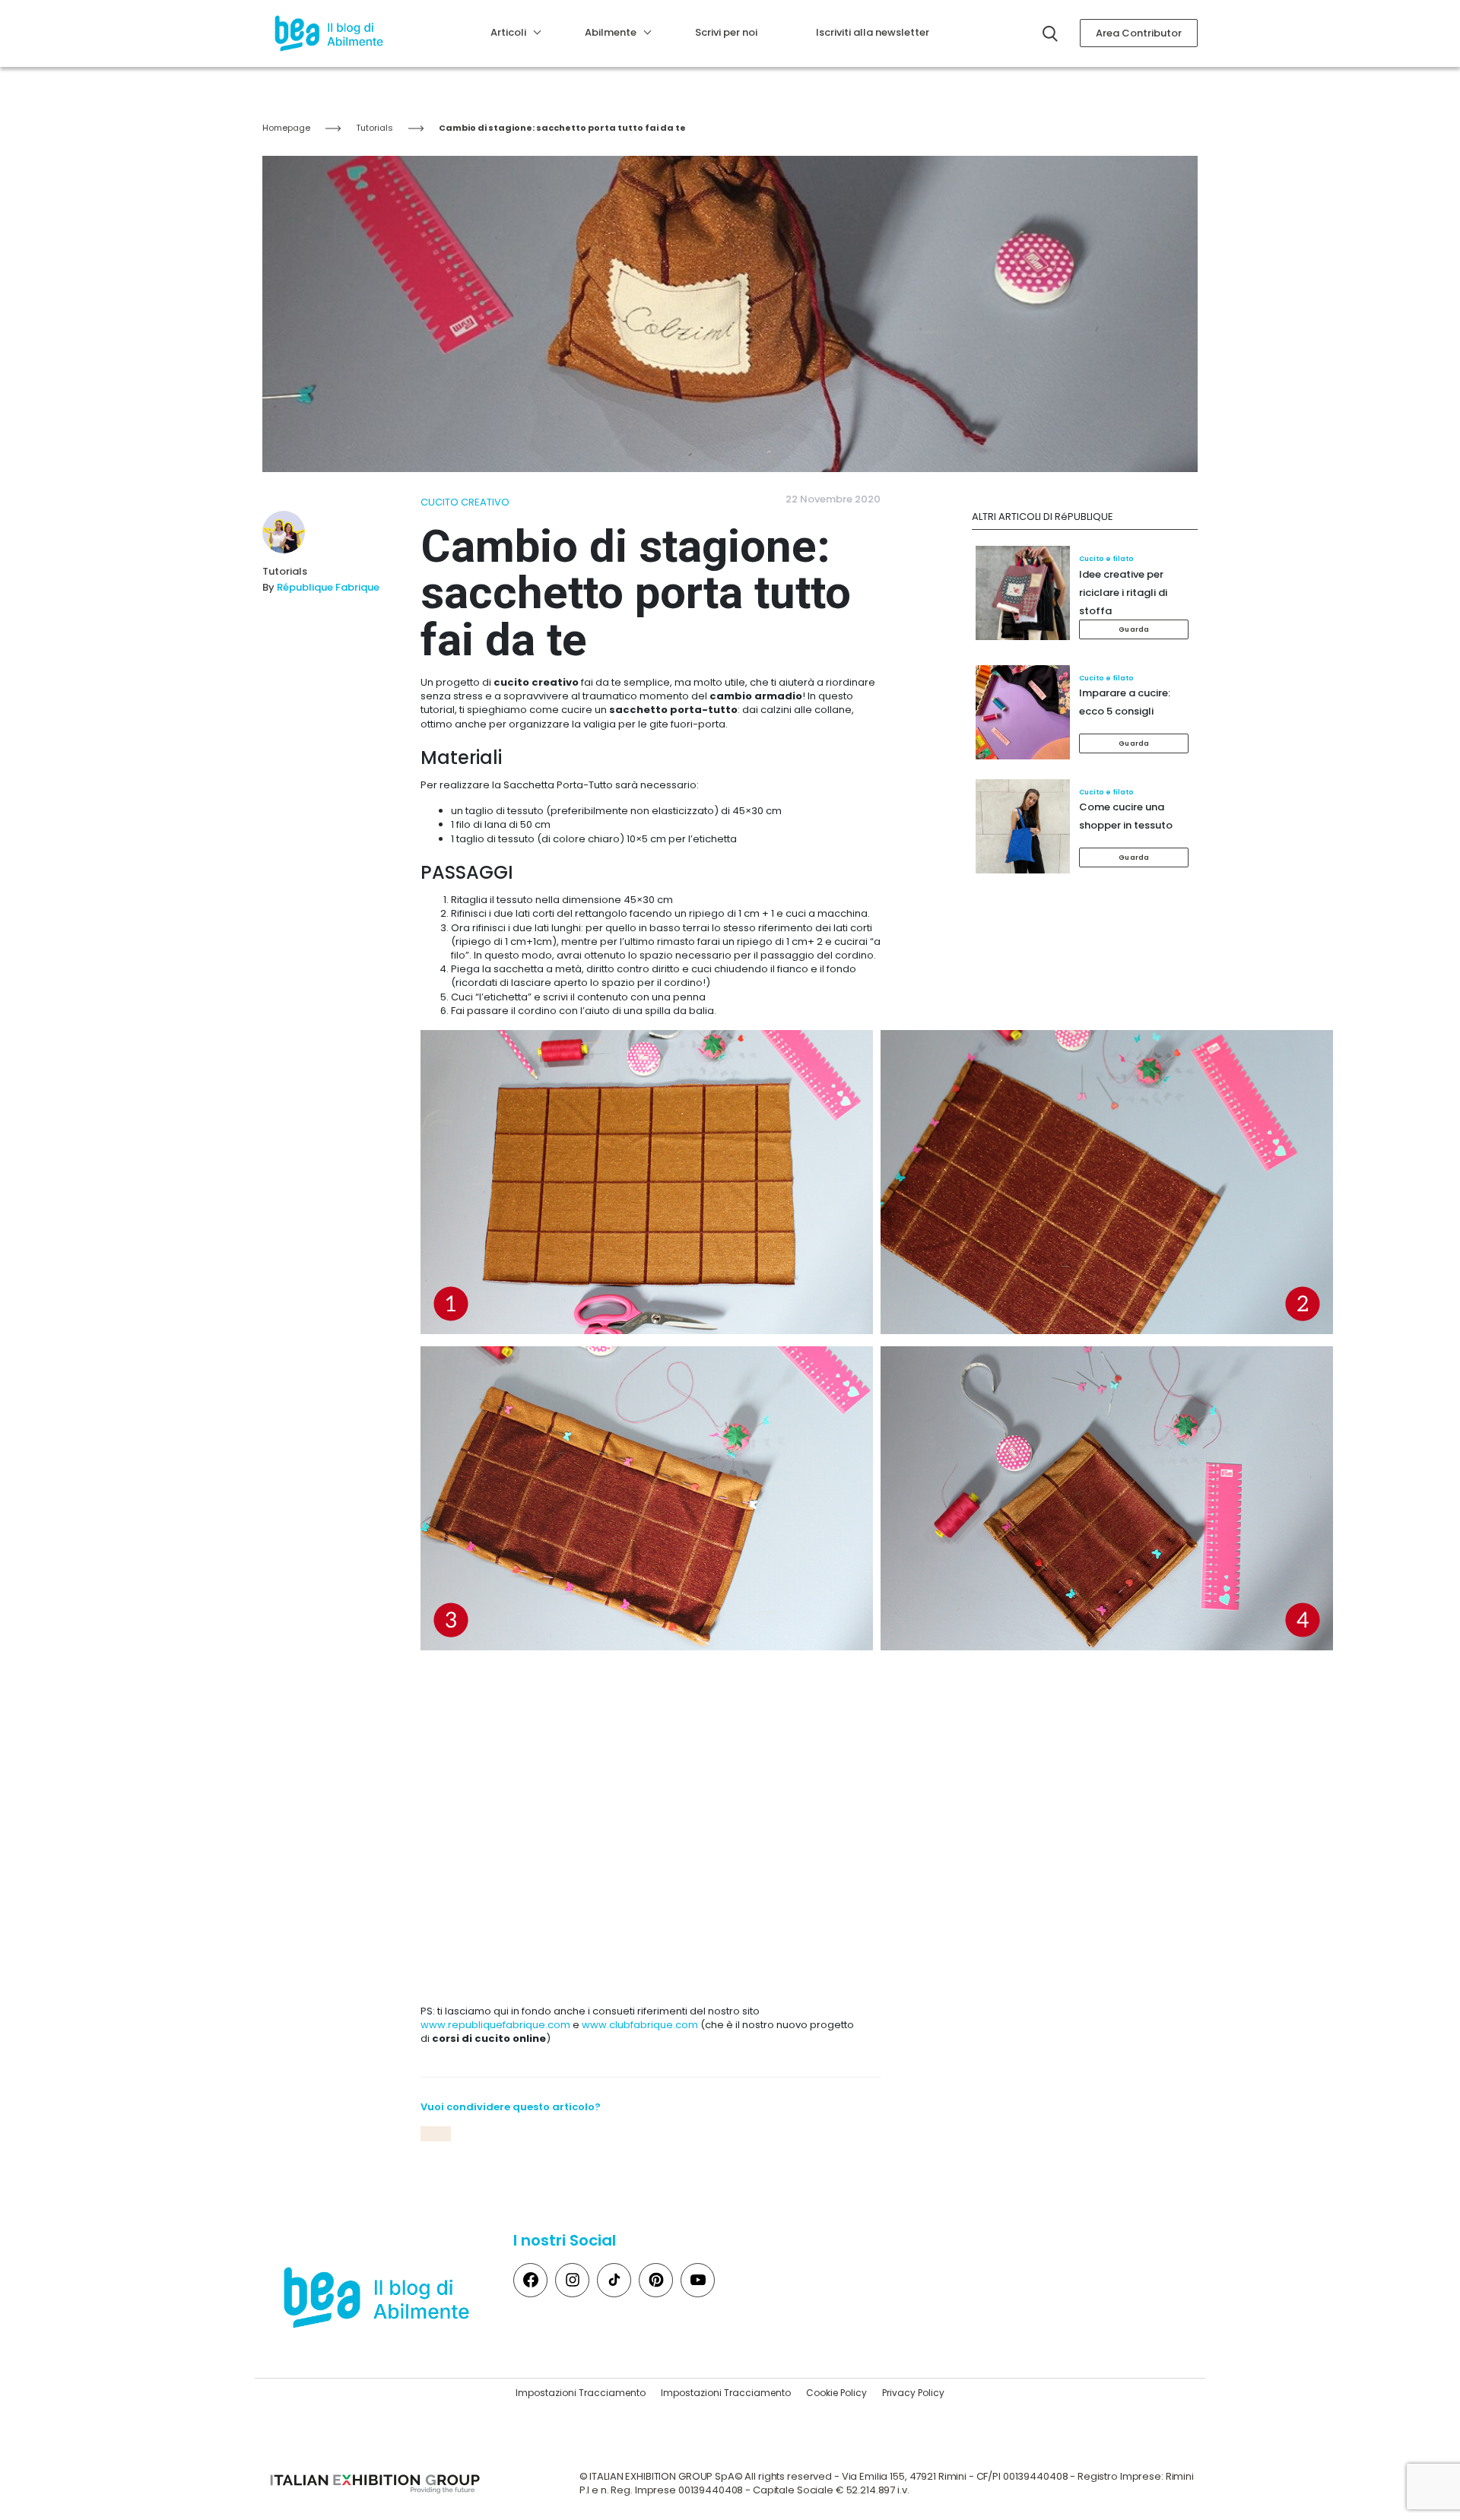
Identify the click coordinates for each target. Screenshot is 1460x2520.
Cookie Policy (836, 2393)
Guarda (1134, 629)
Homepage (286, 128)
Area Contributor (1139, 33)
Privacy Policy (913, 2393)
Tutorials (375, 128)
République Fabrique (328, 587)
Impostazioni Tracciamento (581, 2393)
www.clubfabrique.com (640, 2025)
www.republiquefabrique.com (495, 2025)
